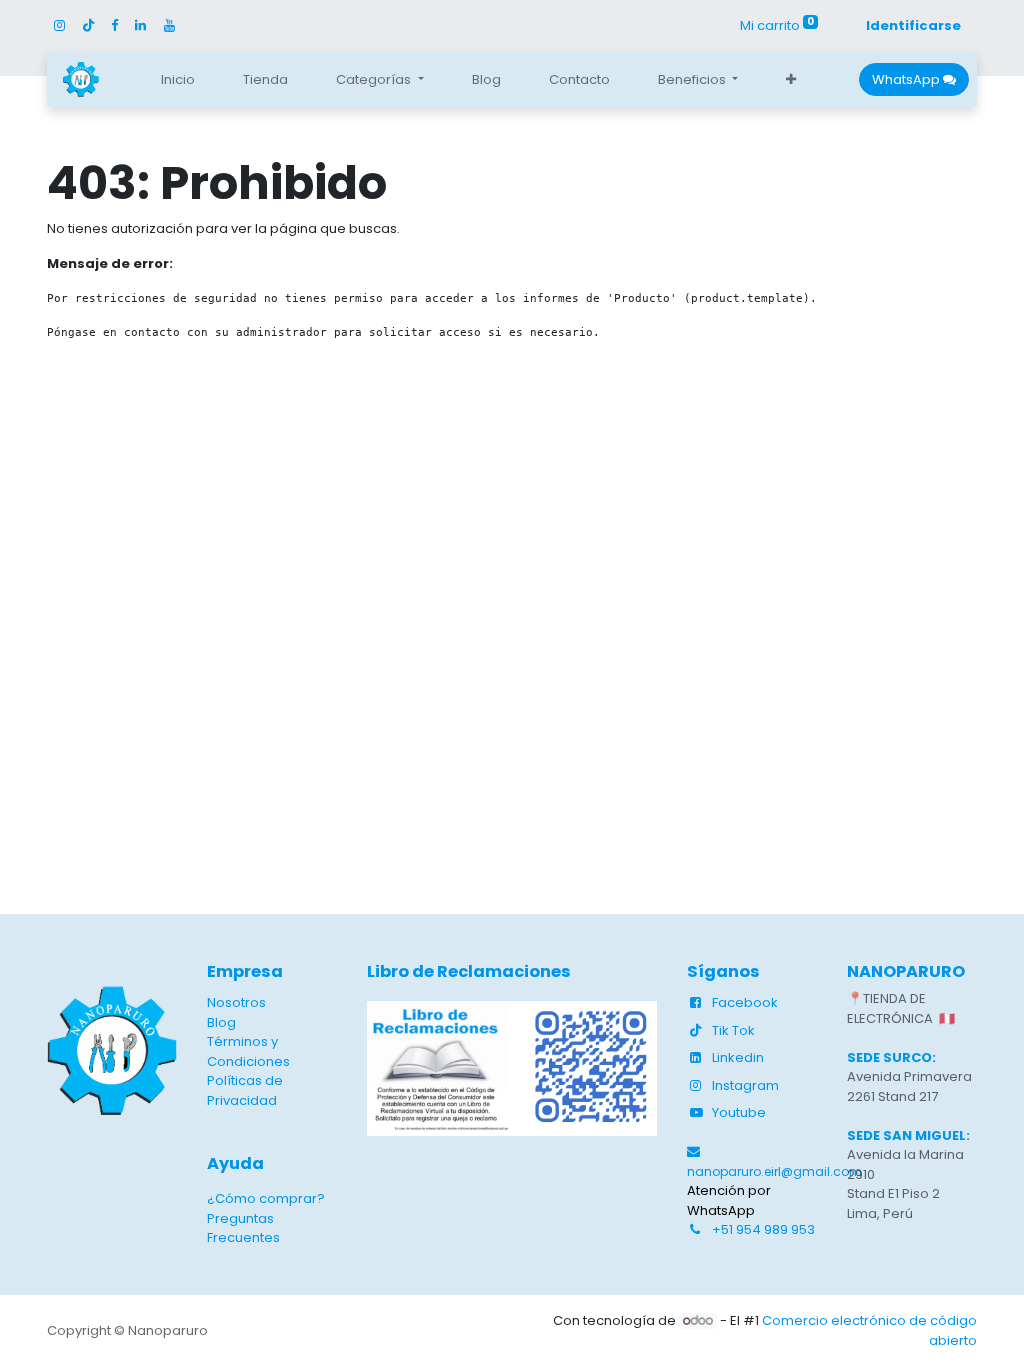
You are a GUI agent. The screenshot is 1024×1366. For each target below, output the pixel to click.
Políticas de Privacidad (245, 1090)
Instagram (745, 1085)
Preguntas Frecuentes (243, 1228)
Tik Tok (733, 1030)
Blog (221, 1022)
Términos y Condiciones (248, 1051)
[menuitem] (178, 80)
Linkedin (738, 1057)
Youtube (739, 1112)
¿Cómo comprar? (266, 1198)
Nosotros (236, 1002)
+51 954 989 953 (763, 1229)
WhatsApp (907, 79)
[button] (791, 80)
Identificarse (913, 25)
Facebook (745, 1002)
